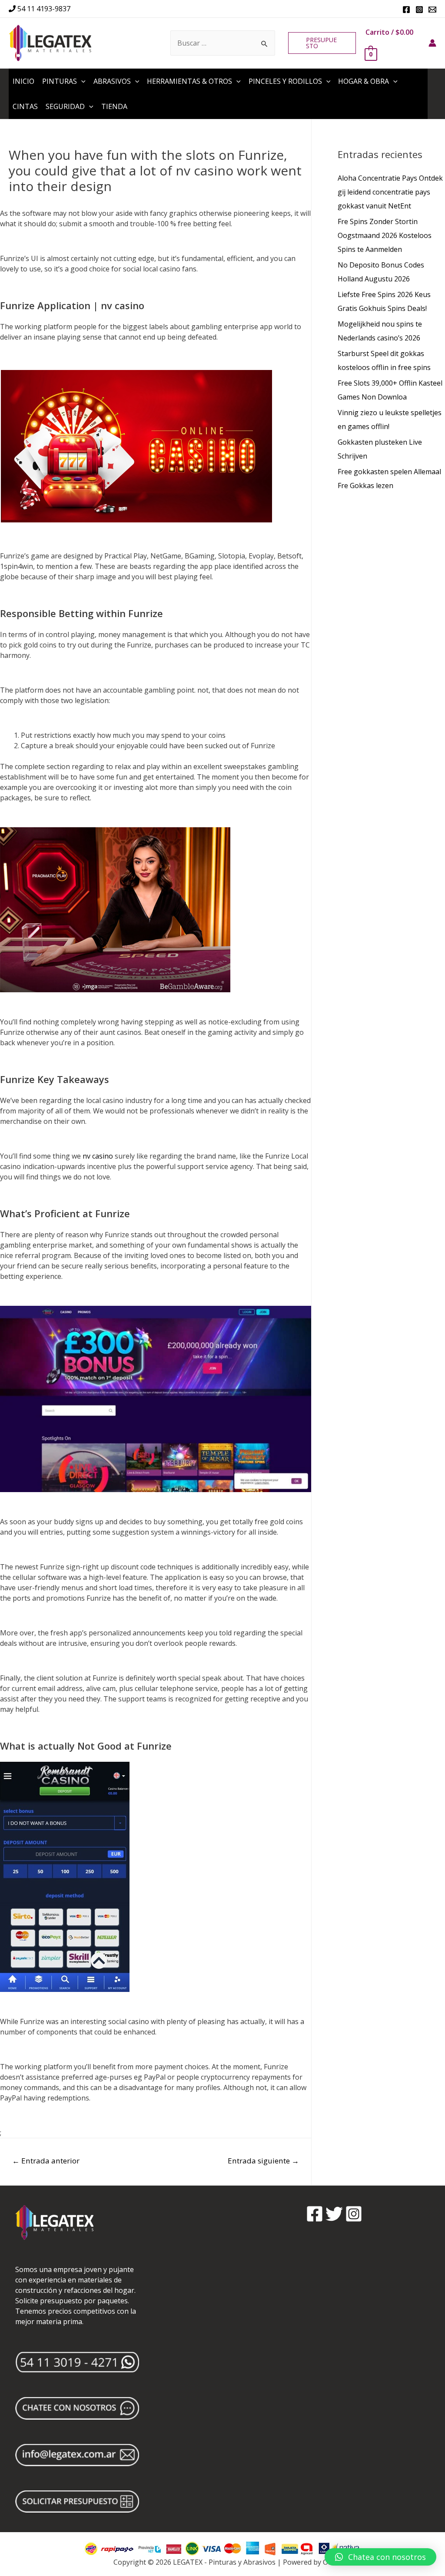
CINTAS (25, 106)
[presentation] (81, 81)
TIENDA (114, 106)
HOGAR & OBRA (364, 81)
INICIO (23, 81)
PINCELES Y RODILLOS (285, 81)
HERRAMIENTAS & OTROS (189, 81)
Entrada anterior (46, 2161)
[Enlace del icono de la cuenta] (432, 43)
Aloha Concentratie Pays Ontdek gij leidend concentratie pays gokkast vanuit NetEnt (390, 192)
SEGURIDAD (65, 106)
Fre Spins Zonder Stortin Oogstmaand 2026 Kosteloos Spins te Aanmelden (385, 235)
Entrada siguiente (263, 2161)
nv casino (98, 1156)
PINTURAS (60, 81)
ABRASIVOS (112, 81)
